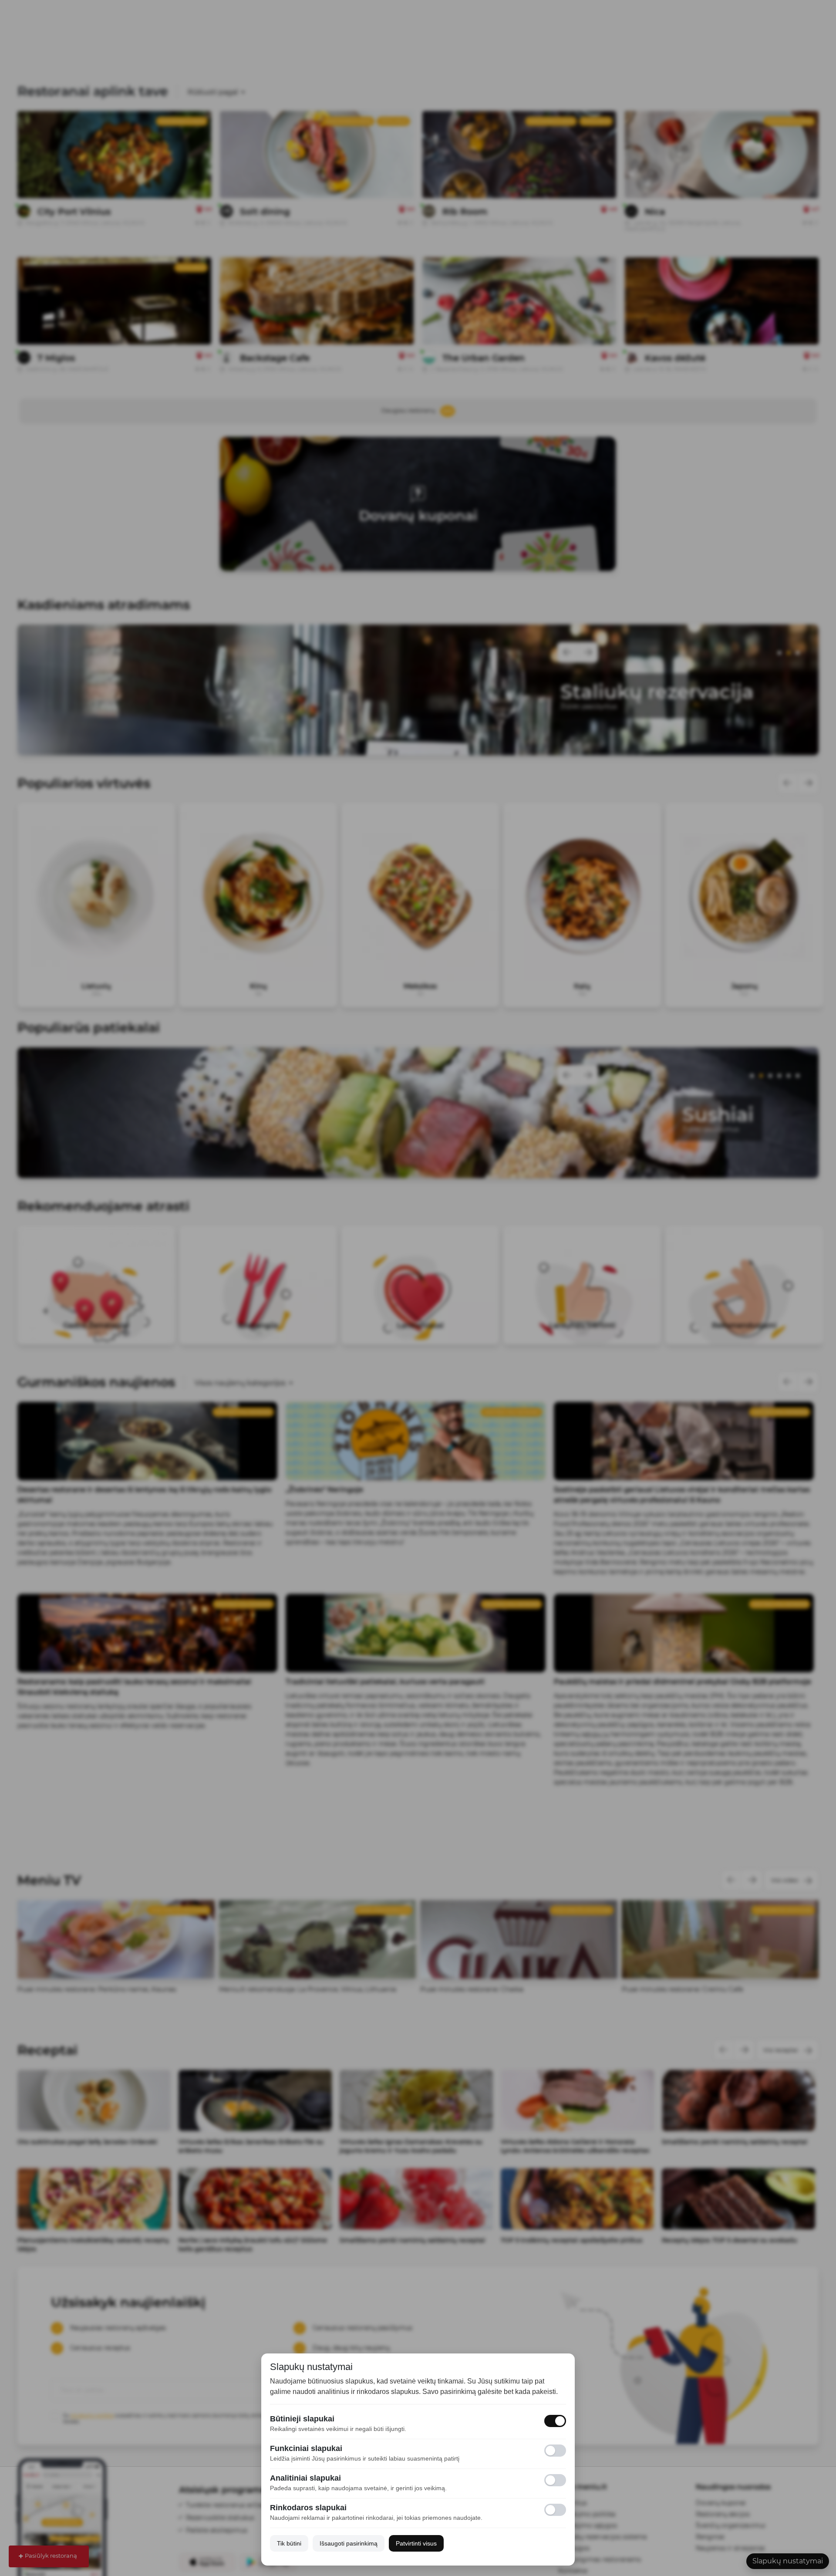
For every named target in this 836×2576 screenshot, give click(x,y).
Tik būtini (289, 2543)
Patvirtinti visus (416, 2543)
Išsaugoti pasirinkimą (349, 2543)
